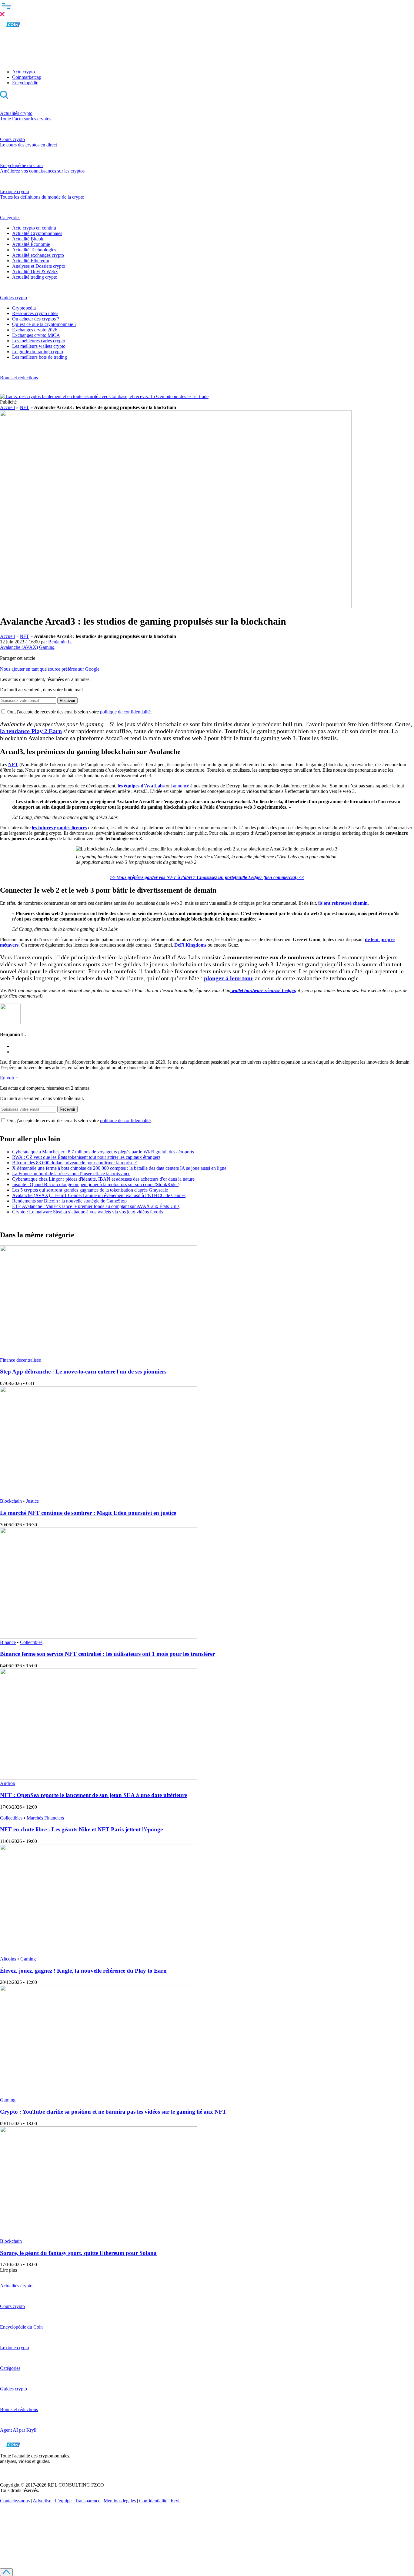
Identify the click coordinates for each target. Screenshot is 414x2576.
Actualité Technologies (34, 250)
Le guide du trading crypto (38, 352)
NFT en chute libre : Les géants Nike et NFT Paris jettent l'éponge (81, 1829)
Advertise (42, 2501)
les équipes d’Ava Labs (141, 786)
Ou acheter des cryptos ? (36, 319)
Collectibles (31, 1642)
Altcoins (8, 1959)
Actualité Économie (31, 244)
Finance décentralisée (20, 1360)
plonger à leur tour (229, 978)
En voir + (9, 1078)
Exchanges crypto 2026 (35, 330)
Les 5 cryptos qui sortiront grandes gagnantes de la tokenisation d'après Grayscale (90, 1190)
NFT (24, 407)
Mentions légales (120, 2501)
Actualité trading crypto (35, 277)
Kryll (176, 2501)
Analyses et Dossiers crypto (39, 266)
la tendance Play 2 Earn (31, 731)
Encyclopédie (25, 83)
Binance (8, 1642)
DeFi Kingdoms (190, 945)
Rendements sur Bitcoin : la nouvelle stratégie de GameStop (69, 1201)
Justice (32, 1501)
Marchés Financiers (45, 1818)
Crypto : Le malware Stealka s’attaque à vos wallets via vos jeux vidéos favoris (88, 1212)
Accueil (7, 407)
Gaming (47, 647)
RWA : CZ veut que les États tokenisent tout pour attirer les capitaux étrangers (86, 1157)
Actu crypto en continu (34, 228)
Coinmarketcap (27, 77)
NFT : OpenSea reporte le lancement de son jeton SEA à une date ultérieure (93, 1795)
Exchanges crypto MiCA (36, 335)
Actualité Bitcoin (28, 239)
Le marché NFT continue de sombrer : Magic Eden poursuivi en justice (88, 1513)
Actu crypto (23, 72)
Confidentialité (153, 2501)
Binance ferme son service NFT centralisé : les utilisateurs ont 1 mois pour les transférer (107, 1654)
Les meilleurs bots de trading (40, 357)
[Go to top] (6, 2572)
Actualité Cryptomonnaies (37, 233)
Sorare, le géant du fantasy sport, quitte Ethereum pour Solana (78, 2253)
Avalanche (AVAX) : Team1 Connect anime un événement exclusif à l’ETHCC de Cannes (99, 1195)
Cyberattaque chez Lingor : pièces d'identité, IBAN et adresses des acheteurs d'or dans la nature (103, 1179)
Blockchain (11, 1501)
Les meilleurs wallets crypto (39, 346)
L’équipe (63, 2501)
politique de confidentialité (125, 712)
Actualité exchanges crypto (38, 255)
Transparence (88, 2501)
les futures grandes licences (59, 828)
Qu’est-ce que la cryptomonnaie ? (44, 324)
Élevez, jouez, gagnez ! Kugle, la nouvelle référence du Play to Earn (83, 1971)
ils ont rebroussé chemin (343, 903)
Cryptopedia (24, 308)
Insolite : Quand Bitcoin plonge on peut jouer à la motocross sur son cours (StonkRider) (96, 1184)
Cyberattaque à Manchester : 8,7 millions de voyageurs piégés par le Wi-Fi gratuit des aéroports (103, 1152)
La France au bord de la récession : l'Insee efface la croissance (71, 1174)
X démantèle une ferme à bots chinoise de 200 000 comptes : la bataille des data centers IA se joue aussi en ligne (119, 1168)
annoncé (181, 786)
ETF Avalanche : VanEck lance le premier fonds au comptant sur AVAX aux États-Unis (96, 1206)
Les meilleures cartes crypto (39, 341)
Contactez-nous (15, 2501)
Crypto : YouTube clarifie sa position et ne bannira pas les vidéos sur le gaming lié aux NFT (113, 2112)
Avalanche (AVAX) (19, 647)
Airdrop (8, 1783)
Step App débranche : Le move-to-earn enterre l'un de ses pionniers (83, 1372)
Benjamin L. (60, 642)
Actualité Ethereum (31, 261)
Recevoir (67, 701)
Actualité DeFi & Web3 (35, 272)
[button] (207, 9)
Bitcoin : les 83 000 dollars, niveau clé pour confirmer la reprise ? (74, 1163)
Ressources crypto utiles (35, 313)
